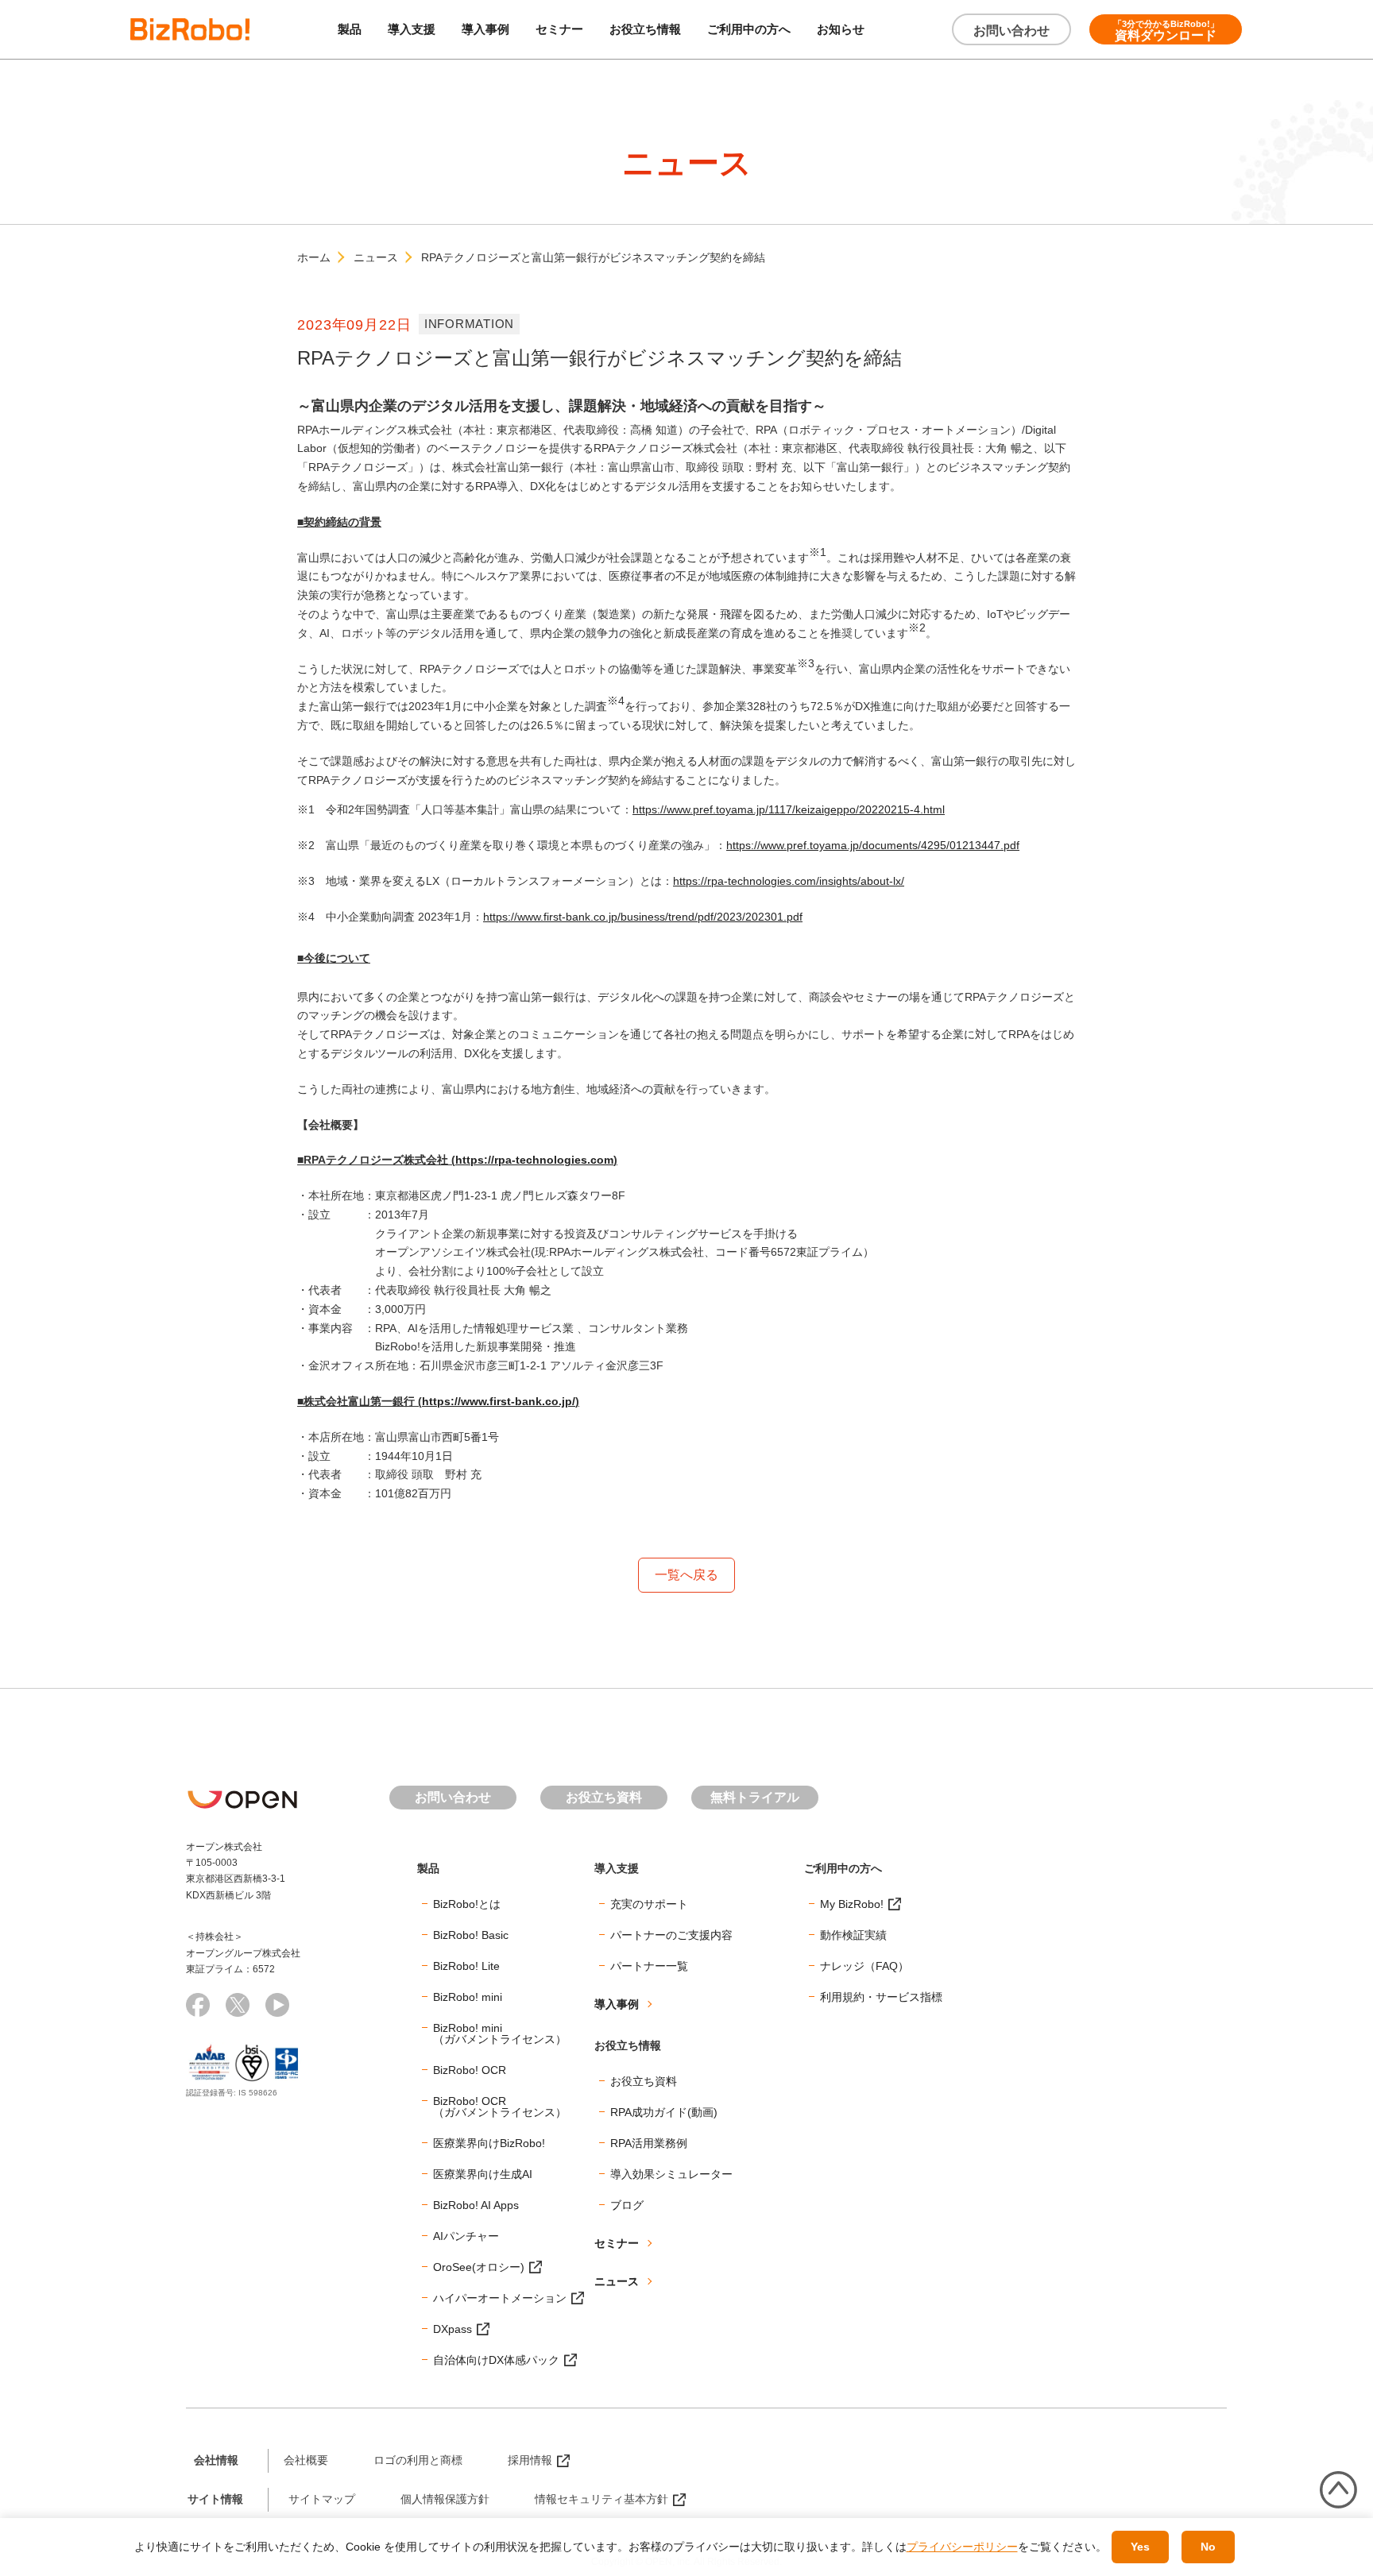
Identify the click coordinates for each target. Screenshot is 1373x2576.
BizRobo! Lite (466, 1966)
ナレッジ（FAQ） (864, 1966)
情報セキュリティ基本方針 (601, 2499)
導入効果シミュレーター (671, 2174)
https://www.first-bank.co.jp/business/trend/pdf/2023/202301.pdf (643, 917)
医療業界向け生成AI (483, 2174)
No (1208, 2547)
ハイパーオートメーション (500, 2298)
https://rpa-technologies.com (534, 1160)
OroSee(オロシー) (479, 2267)
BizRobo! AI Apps (476, 2205)
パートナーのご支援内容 (671, 1935)
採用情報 (530, 2460)
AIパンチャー (466, 2236)
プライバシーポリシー (962, 2547)
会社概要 (306, 2460)
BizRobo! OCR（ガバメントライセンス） (500, 2107)
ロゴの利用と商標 (418, 2460)
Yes (1140, 2547)
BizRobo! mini (468, 1997)
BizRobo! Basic (471, 1935)
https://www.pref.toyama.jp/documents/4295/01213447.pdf (873, 845)
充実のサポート (649, 1904)
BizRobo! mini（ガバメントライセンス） (500, 2033)
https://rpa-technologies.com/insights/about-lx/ (789, 881)
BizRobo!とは (467, 1904)
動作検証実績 (853, 1935)
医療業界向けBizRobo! (489, 2143)
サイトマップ (322, 2499)
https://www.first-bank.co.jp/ (499, 1401)
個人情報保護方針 (445, 2499)
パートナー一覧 (649, 1966)
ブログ (627, 2205)
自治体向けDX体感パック (496, 2360)
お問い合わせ (1011, 31)
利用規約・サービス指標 (881, 1997)
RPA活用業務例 (649, 2143)
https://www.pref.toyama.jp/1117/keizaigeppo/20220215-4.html (789, 809)
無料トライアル (755, 1797)
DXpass (453, 2329)
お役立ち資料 (604, 1797)
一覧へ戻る (686, 1575)
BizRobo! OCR (470, 2070)
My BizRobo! (852, 1904)
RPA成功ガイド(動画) (664, 2112)
